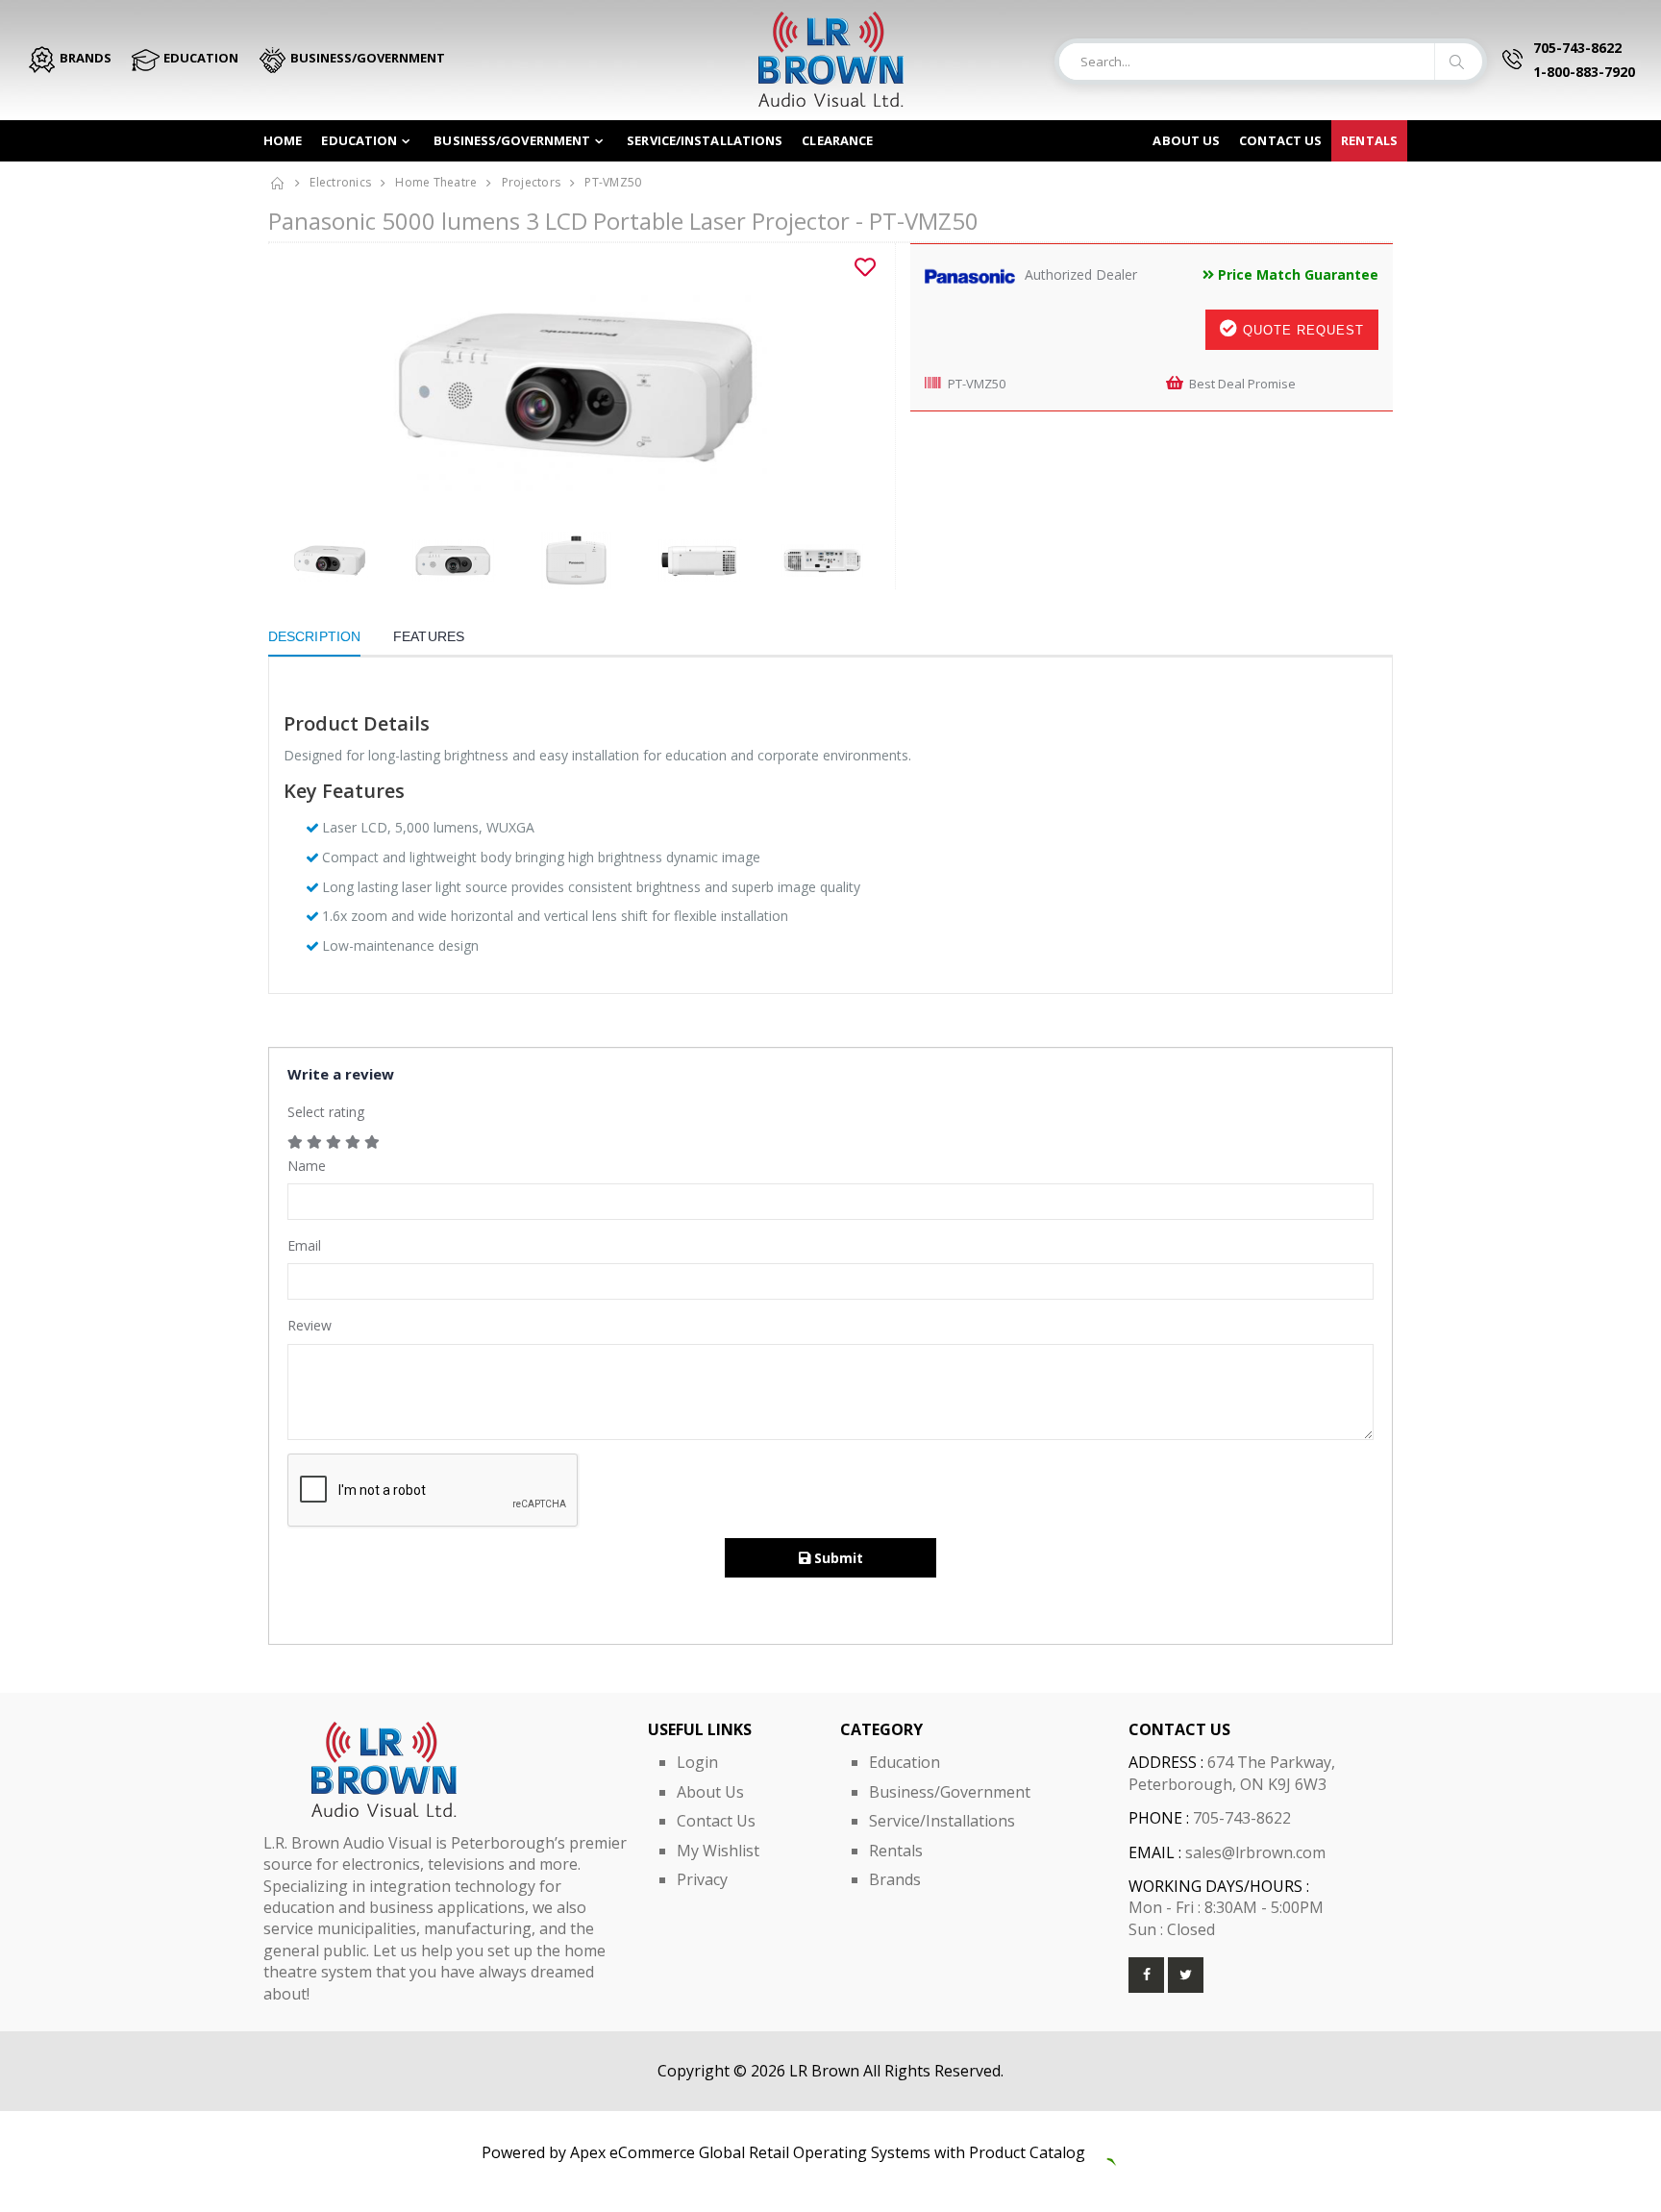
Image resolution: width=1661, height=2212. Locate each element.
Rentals (1369, 140)
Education (359, 140)
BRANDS (84, 58)
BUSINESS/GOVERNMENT (366, 58)
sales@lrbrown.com (1255, 1852)
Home (283, 140)
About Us (1186, 140)
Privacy (702, 1879)
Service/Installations (705, 140)
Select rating (326, 1112)
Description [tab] (314, 636)
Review (310, 1325)
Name (307, 1166)
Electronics (340, 182)
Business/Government (512, 140)
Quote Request (1301, 330)
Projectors (532, 182)
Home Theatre (436, 182)
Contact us (1280, 140)
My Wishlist (718, 1851)
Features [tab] (429, 636)
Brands (895, 1879)
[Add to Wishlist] (865, 267)
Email (304, 1245)
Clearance (837, 140)
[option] (574, 387)
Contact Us (716, 1821)
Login (697, 1762)
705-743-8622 (1577, 48)
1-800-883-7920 (1584, 72)
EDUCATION (199, 58)
